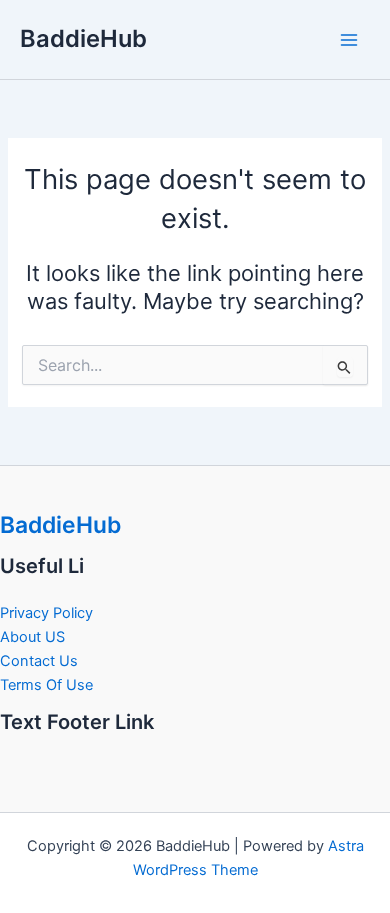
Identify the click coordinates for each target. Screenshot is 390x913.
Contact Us (39, 661)
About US (32, 637)
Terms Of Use (46, 685)
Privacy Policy (46, 613)
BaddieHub (83, 38)
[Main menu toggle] (349, 40)
